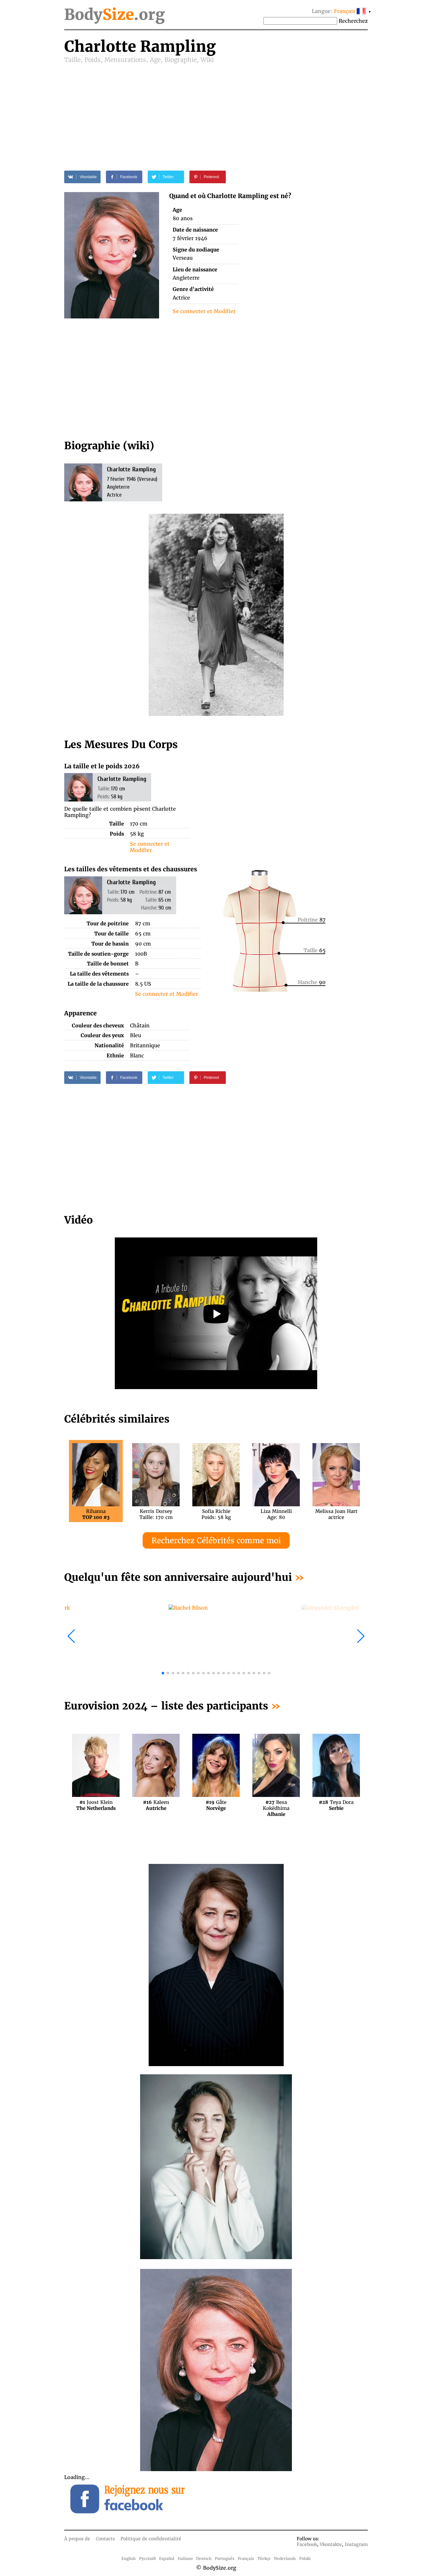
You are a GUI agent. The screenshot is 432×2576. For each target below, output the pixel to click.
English (129, 2558)
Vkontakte (331, 2544)
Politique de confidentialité (151, 2539)
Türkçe (264, 2558)
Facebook (307, 2544)
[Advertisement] (216, 111)
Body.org (114, 15)
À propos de (77, 2539)
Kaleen (156, 1805)
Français (246, 2558)
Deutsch (204, 2558)
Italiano (185, 2558)
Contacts (105, 2539)
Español (167, 2558)
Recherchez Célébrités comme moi (216, 1541)
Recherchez (353, 21)
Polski (305, 2558)
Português (225, 2558)
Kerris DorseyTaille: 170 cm (156, 1514)
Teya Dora (336, 1805)
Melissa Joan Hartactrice (336, 1514)
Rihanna (96, 1514)
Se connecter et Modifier (204, 311)
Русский (148, 2558)
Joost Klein (96, 1805)
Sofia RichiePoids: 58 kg (216, 1514)
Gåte (216, 1805)
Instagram (356, 2544)
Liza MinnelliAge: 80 (276, 1514)
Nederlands (285, 2558)
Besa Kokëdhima (276, 1805)
